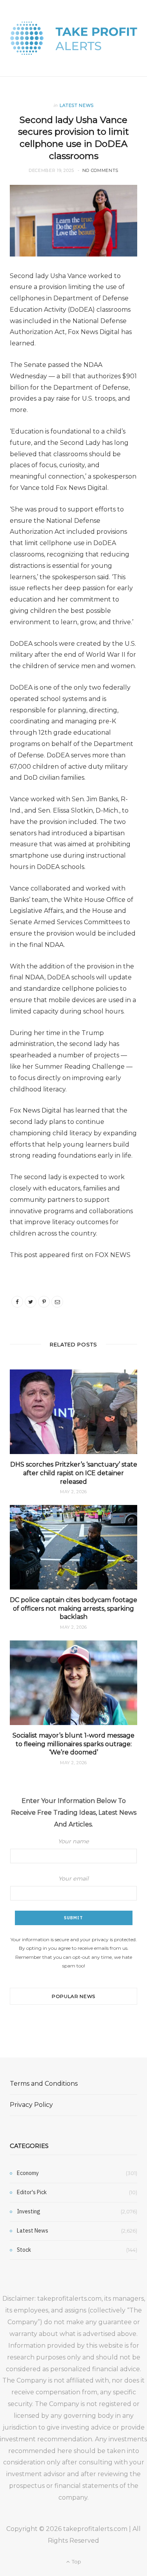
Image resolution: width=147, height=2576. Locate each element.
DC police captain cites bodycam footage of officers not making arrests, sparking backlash (73, 1608)
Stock (24, 2250)
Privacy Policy (31, 2105)
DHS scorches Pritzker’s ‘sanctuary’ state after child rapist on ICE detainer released (74, 1473)
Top (76, 2562)
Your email (73, 1879)
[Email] (57, 1302)
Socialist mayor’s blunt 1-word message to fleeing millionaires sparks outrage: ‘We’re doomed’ (73, 1744)
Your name (73, 1841)
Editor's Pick (32, 2192)
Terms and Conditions (44, 2084)
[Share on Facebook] (17, 1302)
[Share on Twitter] (31, 1302)
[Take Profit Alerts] (74, 38)
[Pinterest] (44, 1302)
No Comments (100, 170)
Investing (29, 2211)
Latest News (77, 105)
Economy (28, 2173)
